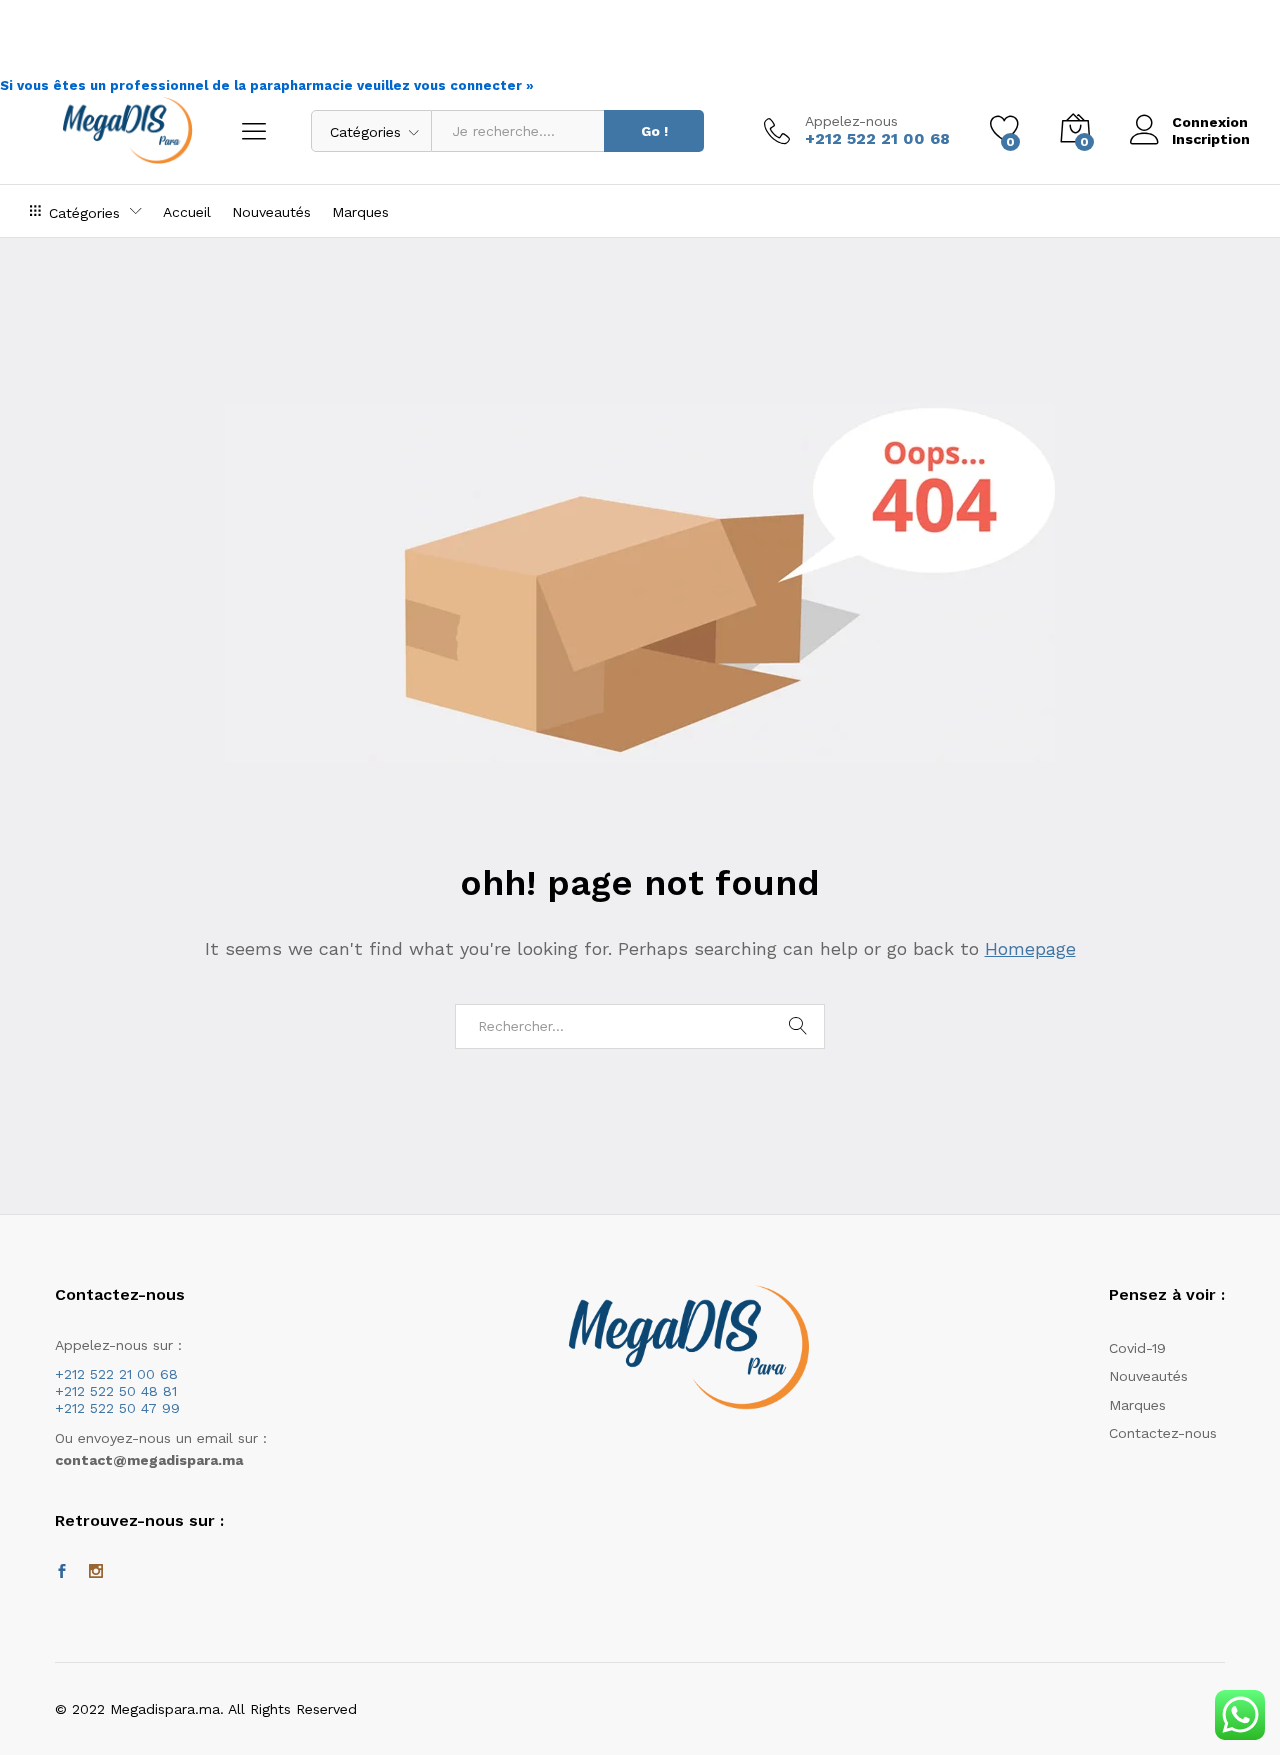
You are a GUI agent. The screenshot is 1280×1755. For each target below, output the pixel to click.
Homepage (1030, 948)
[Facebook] (62, 1572)
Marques (360, 212)
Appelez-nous (851, 121)
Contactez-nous (1163, 1433)
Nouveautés (271, 212)
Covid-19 (1137, 1348)
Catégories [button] (84, 212)
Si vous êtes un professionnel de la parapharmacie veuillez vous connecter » (267, 85)
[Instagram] (96, 1572)
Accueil (187, 212)
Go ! (654, 131)
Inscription (1211, 139)
